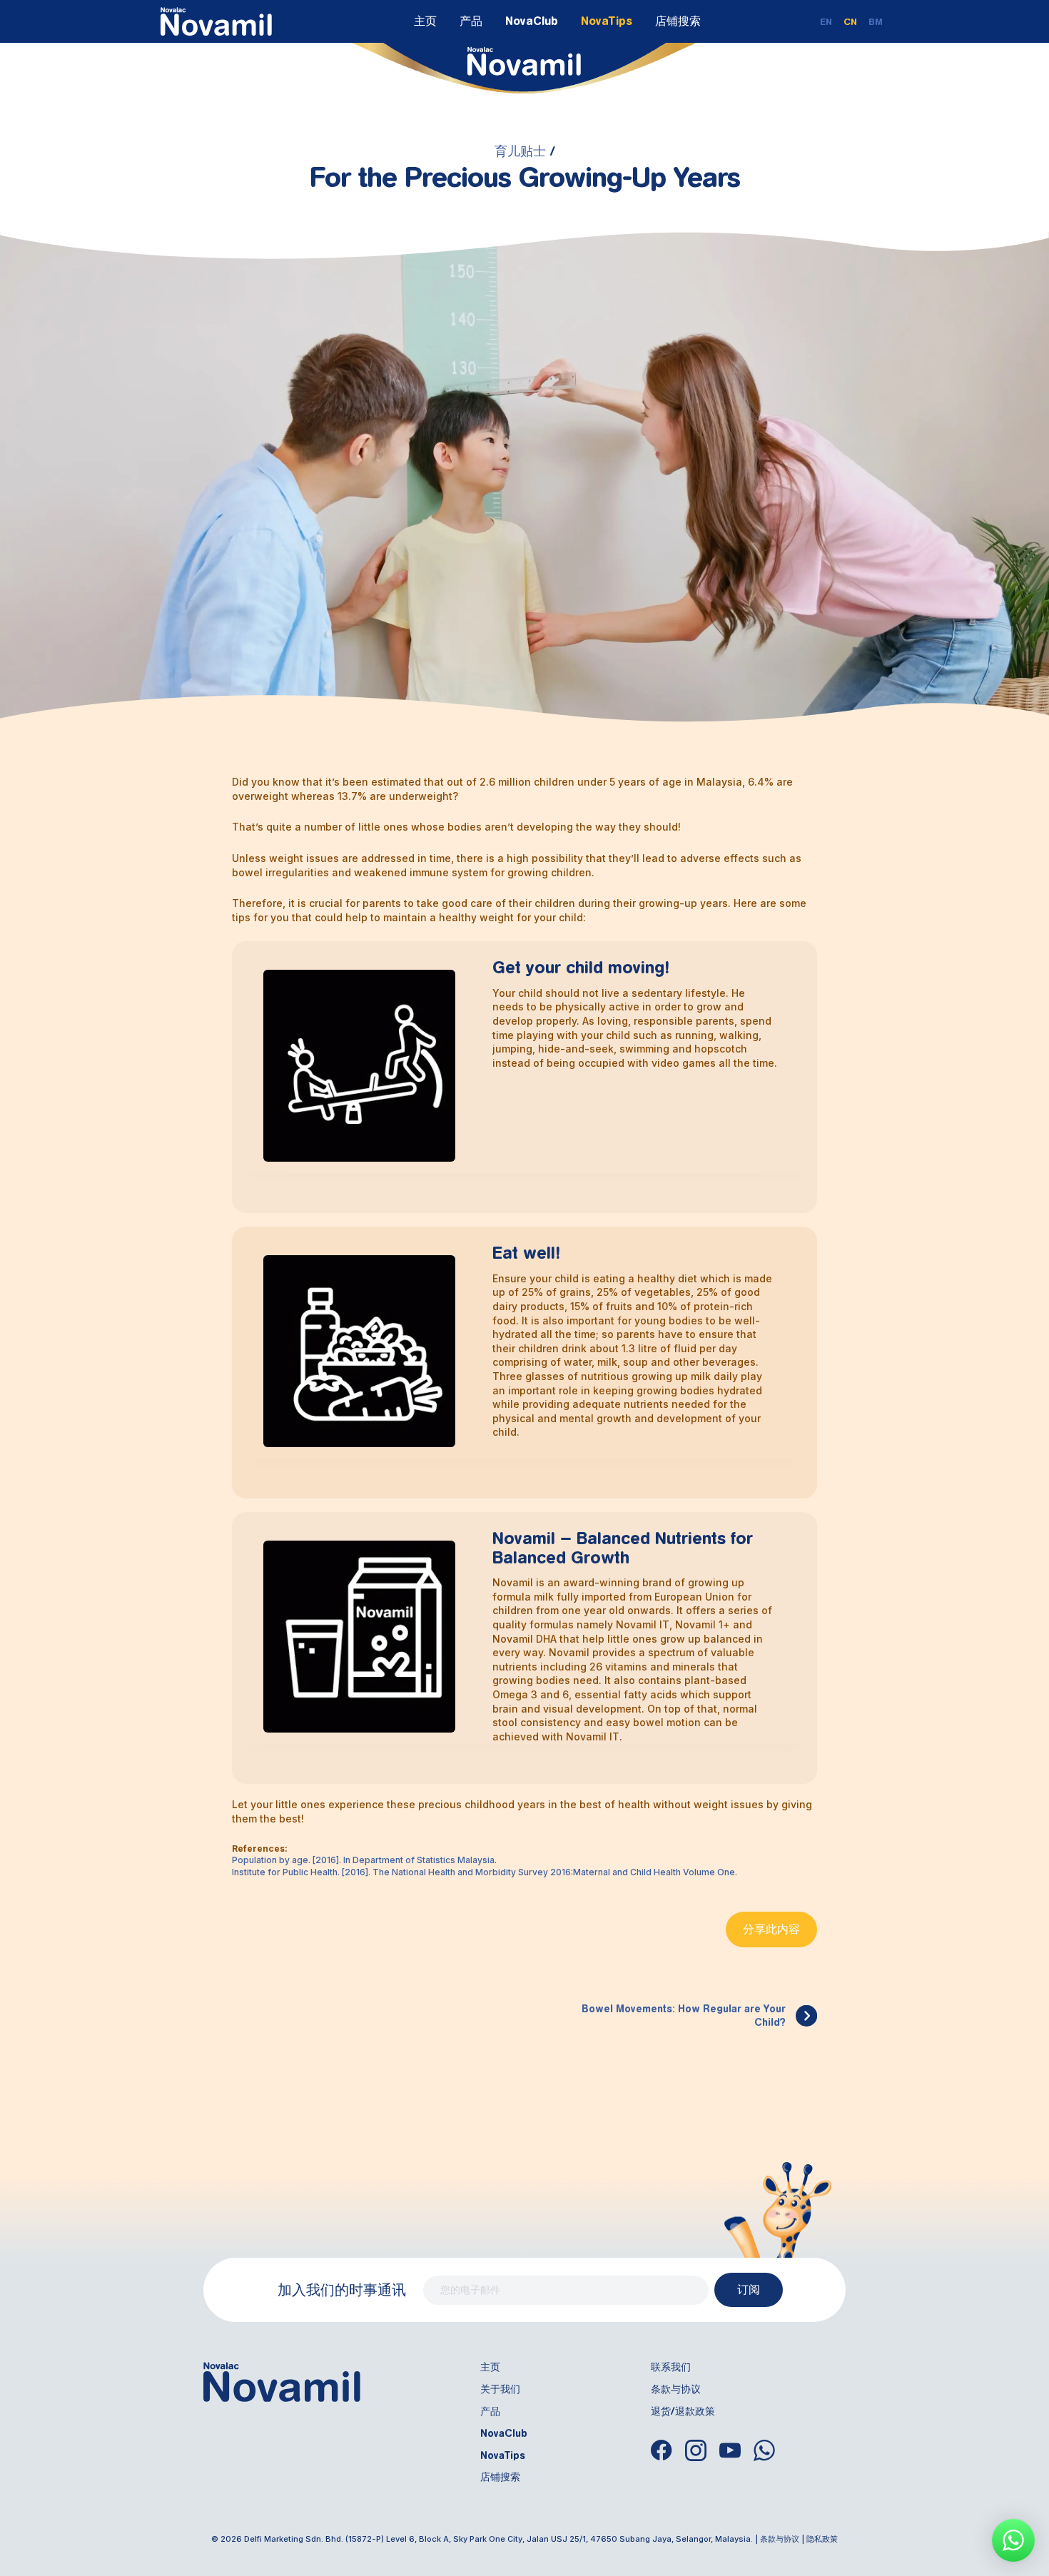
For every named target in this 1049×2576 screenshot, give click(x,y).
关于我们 (500, 2389)
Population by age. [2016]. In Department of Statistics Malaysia (363, 1860)
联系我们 (671, 2367)
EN (826, 22)
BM (876, 22)
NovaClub (532, 21)
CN (850, 22)
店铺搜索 (678, 21)
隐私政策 (822, 2539)
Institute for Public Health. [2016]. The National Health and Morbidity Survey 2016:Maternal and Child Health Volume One (483, 1872)
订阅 (749, 2290)
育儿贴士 (520, 151)
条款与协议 (676, 2389)
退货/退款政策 (683, 2411)
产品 (471, 21)
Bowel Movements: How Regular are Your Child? (684, 2016)
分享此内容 (771, 1929)
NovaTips (607, 21)
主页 (425, 21)
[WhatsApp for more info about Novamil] (1013, 2540)
